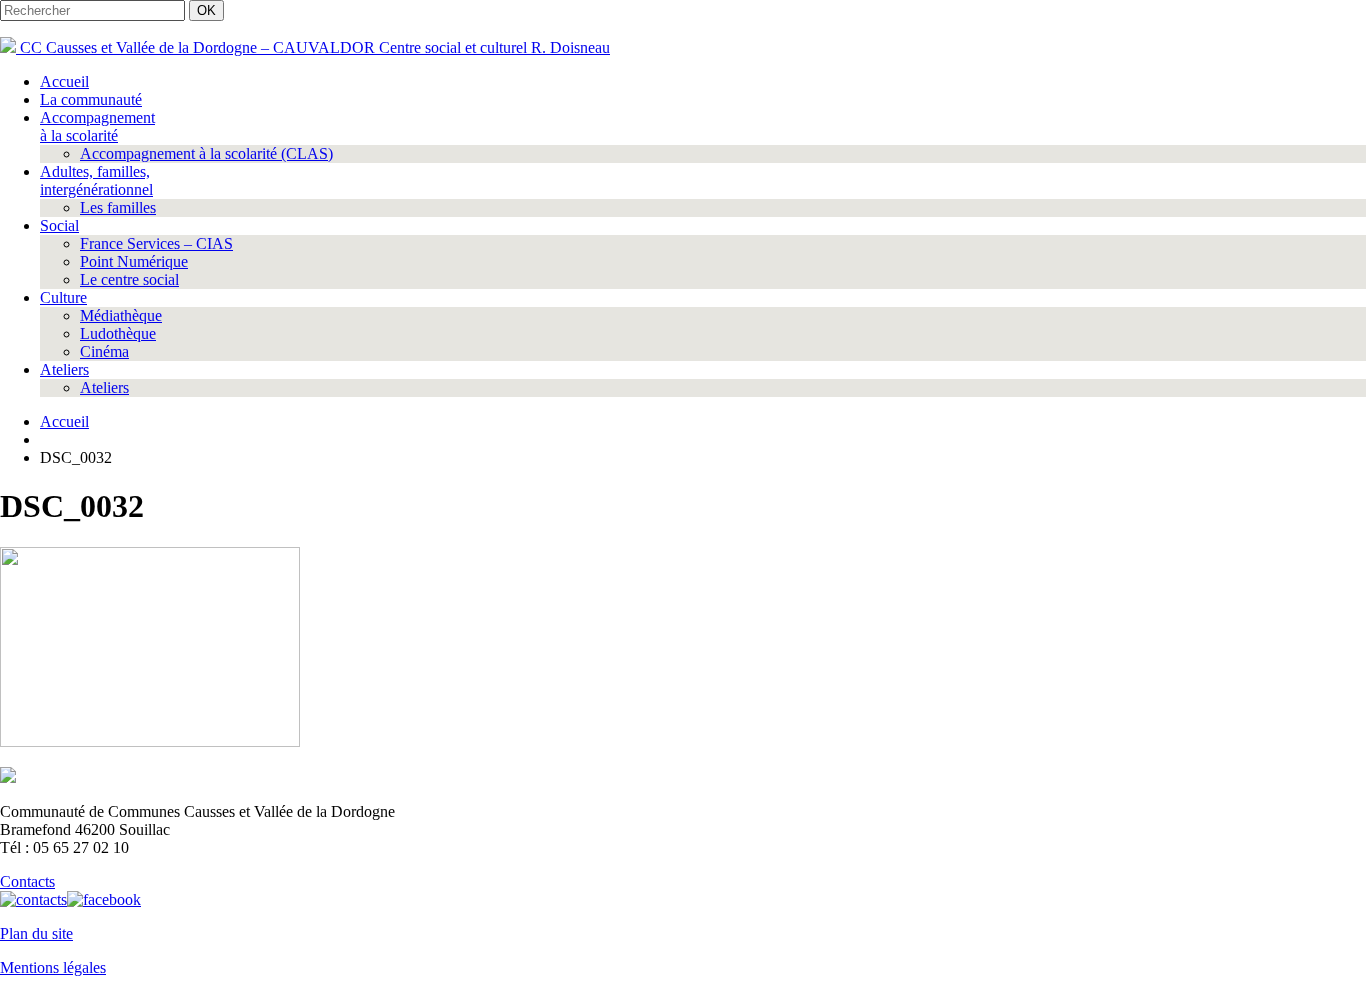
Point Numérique (134, 261)
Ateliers (64, 369)
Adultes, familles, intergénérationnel (96, 180)
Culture (63, 297)
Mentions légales (53, 967)
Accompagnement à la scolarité (97, 126)
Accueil (64, 81)
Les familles (118, 207)
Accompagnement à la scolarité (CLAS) (206, 153)
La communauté (91, 99)
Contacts (27, 881)
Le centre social (129, 279)
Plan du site (36, 933)
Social (59, 225)
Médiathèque (121, 315)
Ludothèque (118, 333)
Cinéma (104, 351)
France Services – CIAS (156, 243)
